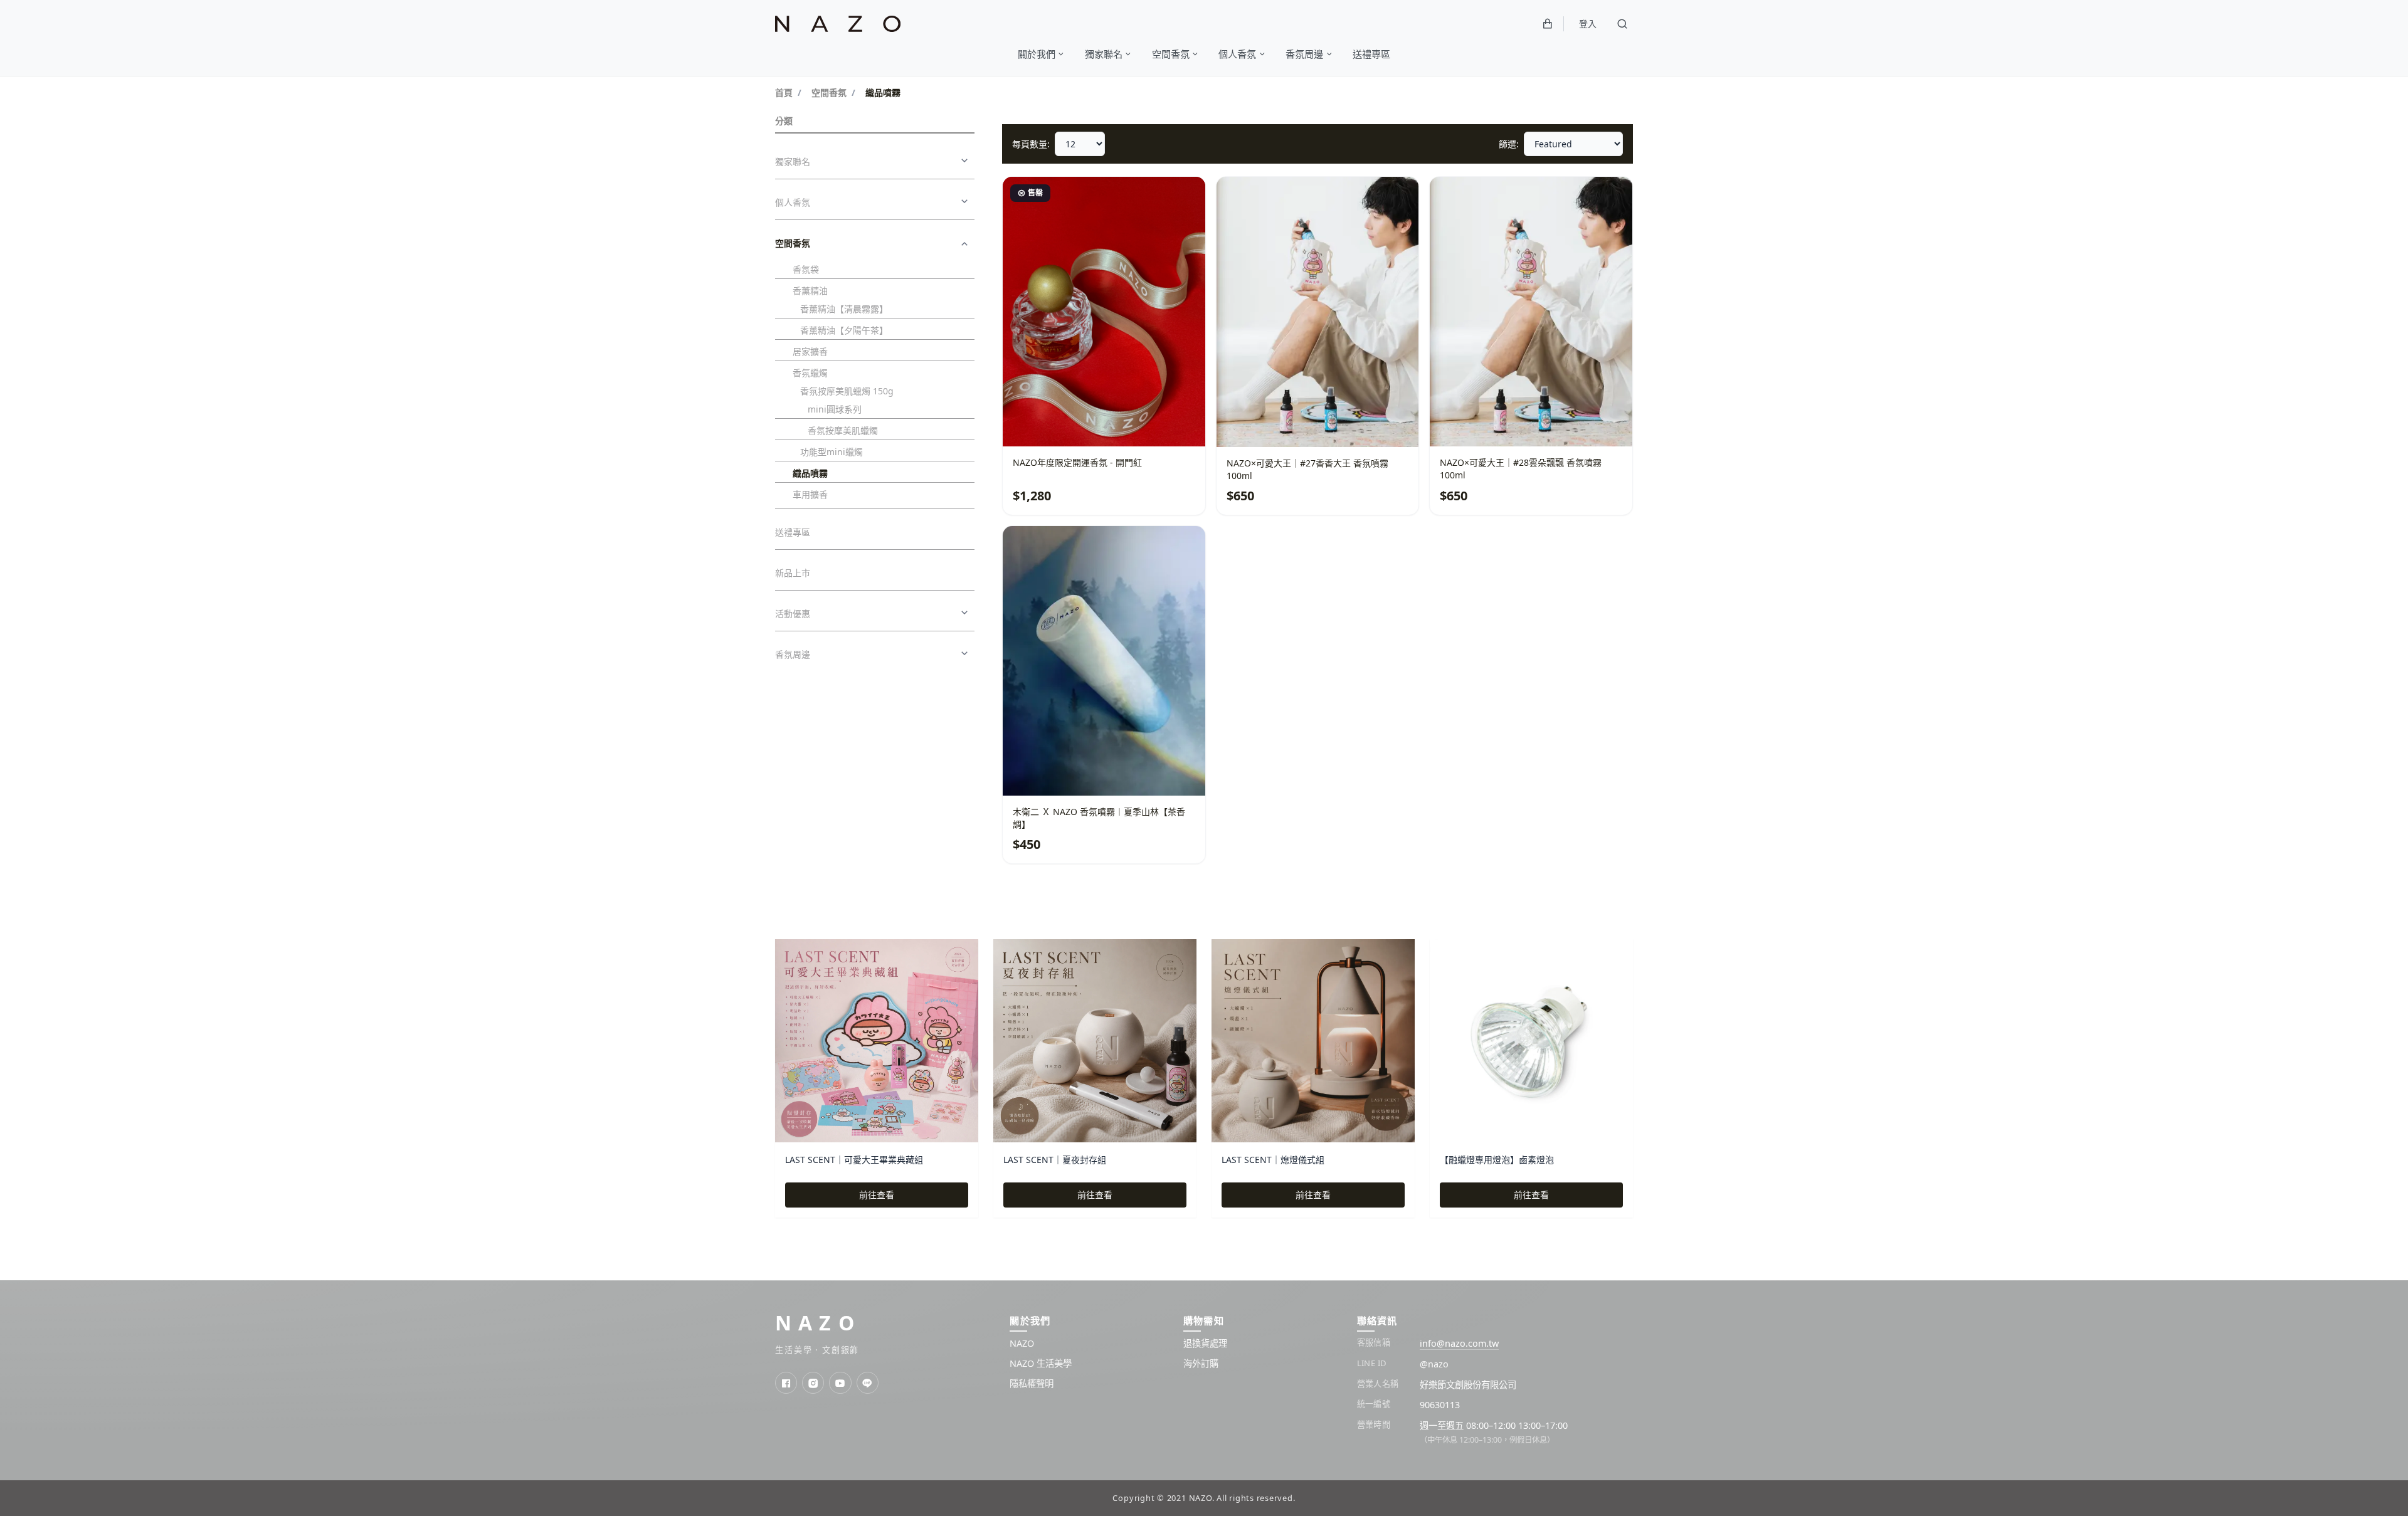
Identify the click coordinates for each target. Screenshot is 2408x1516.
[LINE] (868, 1383)
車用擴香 (810, 494)
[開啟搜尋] (1622, 24)
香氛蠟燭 (810, 373)
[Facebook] (786, 1383)
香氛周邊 (793, 654)
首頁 (784, 92)
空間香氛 (829, 92)
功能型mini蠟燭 (832, 452)
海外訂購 (1201, 1363)
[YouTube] (840, 1383)
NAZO (818, 1323)
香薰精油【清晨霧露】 (844, 309)
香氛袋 (806, 269)
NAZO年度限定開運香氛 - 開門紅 (1077, 462)
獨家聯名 (793, 161)
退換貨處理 (1205, 1343)
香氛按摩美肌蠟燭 (843, 430)
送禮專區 (793, 532)
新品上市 (793, 573)
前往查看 (877, 1195)
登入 (1588, 24)
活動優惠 (793, 613)
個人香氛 (793, 202)
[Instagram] (813, 1383)
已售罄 (1156, 424)
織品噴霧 (810, 473)
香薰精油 (810, 291)
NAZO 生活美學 (1041, 1363)
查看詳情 (1063, 424)
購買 (1370, 424)
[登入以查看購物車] (1548, 24)
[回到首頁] (838, 24)
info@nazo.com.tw (1459, 1343)
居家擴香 (810, 351)
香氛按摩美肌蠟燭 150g (847, 391)
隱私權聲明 (1032, 1383)
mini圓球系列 (835, 409)
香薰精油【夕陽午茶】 (844, 330)
